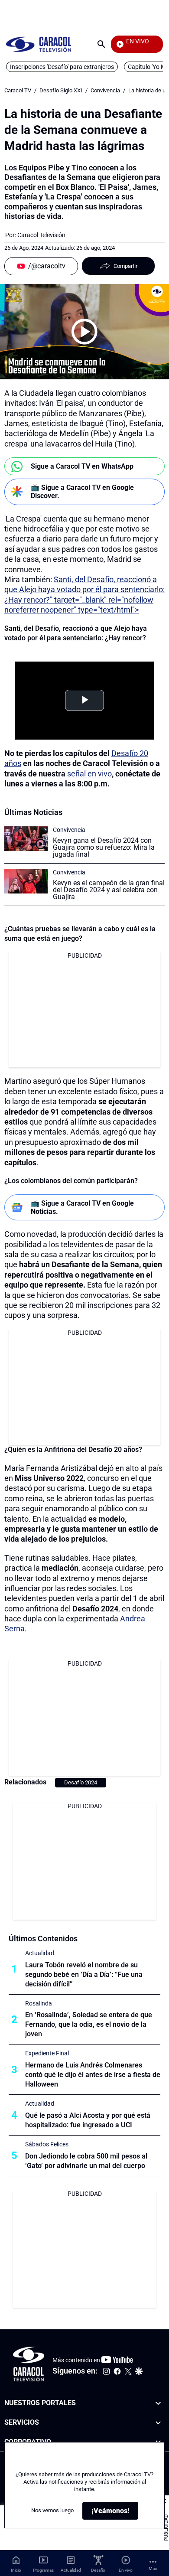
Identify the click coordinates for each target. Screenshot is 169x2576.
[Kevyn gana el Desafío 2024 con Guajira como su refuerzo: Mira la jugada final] (26, 839)
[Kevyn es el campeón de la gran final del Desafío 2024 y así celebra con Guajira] (26, 881)
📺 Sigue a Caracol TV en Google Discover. (82, 492)
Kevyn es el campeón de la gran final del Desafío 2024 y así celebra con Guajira (109, 890)
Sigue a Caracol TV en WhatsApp (82, 466)
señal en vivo (89, 774)
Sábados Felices (47, 2144)
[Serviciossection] (158, 2422)
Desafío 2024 (81, 1782)
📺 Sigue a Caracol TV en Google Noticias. (82, 1207)
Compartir (125, 266)
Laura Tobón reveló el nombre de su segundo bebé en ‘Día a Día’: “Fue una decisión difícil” (84, 1974)
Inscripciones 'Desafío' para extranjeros (62, 67)
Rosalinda (39, 2003)
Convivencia (105, 90)
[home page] (39, 44)
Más (153, 2568)
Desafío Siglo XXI (61, 90)
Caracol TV (18, 90)
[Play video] (84, 332)
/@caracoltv (47, 266)
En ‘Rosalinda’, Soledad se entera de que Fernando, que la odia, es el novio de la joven (89, 2024)
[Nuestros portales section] (158, 2403)
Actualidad (40, 1953)
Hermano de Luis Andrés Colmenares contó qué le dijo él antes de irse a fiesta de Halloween (93, 2075)
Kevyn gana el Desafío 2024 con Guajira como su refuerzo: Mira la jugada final (104, 847)
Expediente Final (47, 2053)
